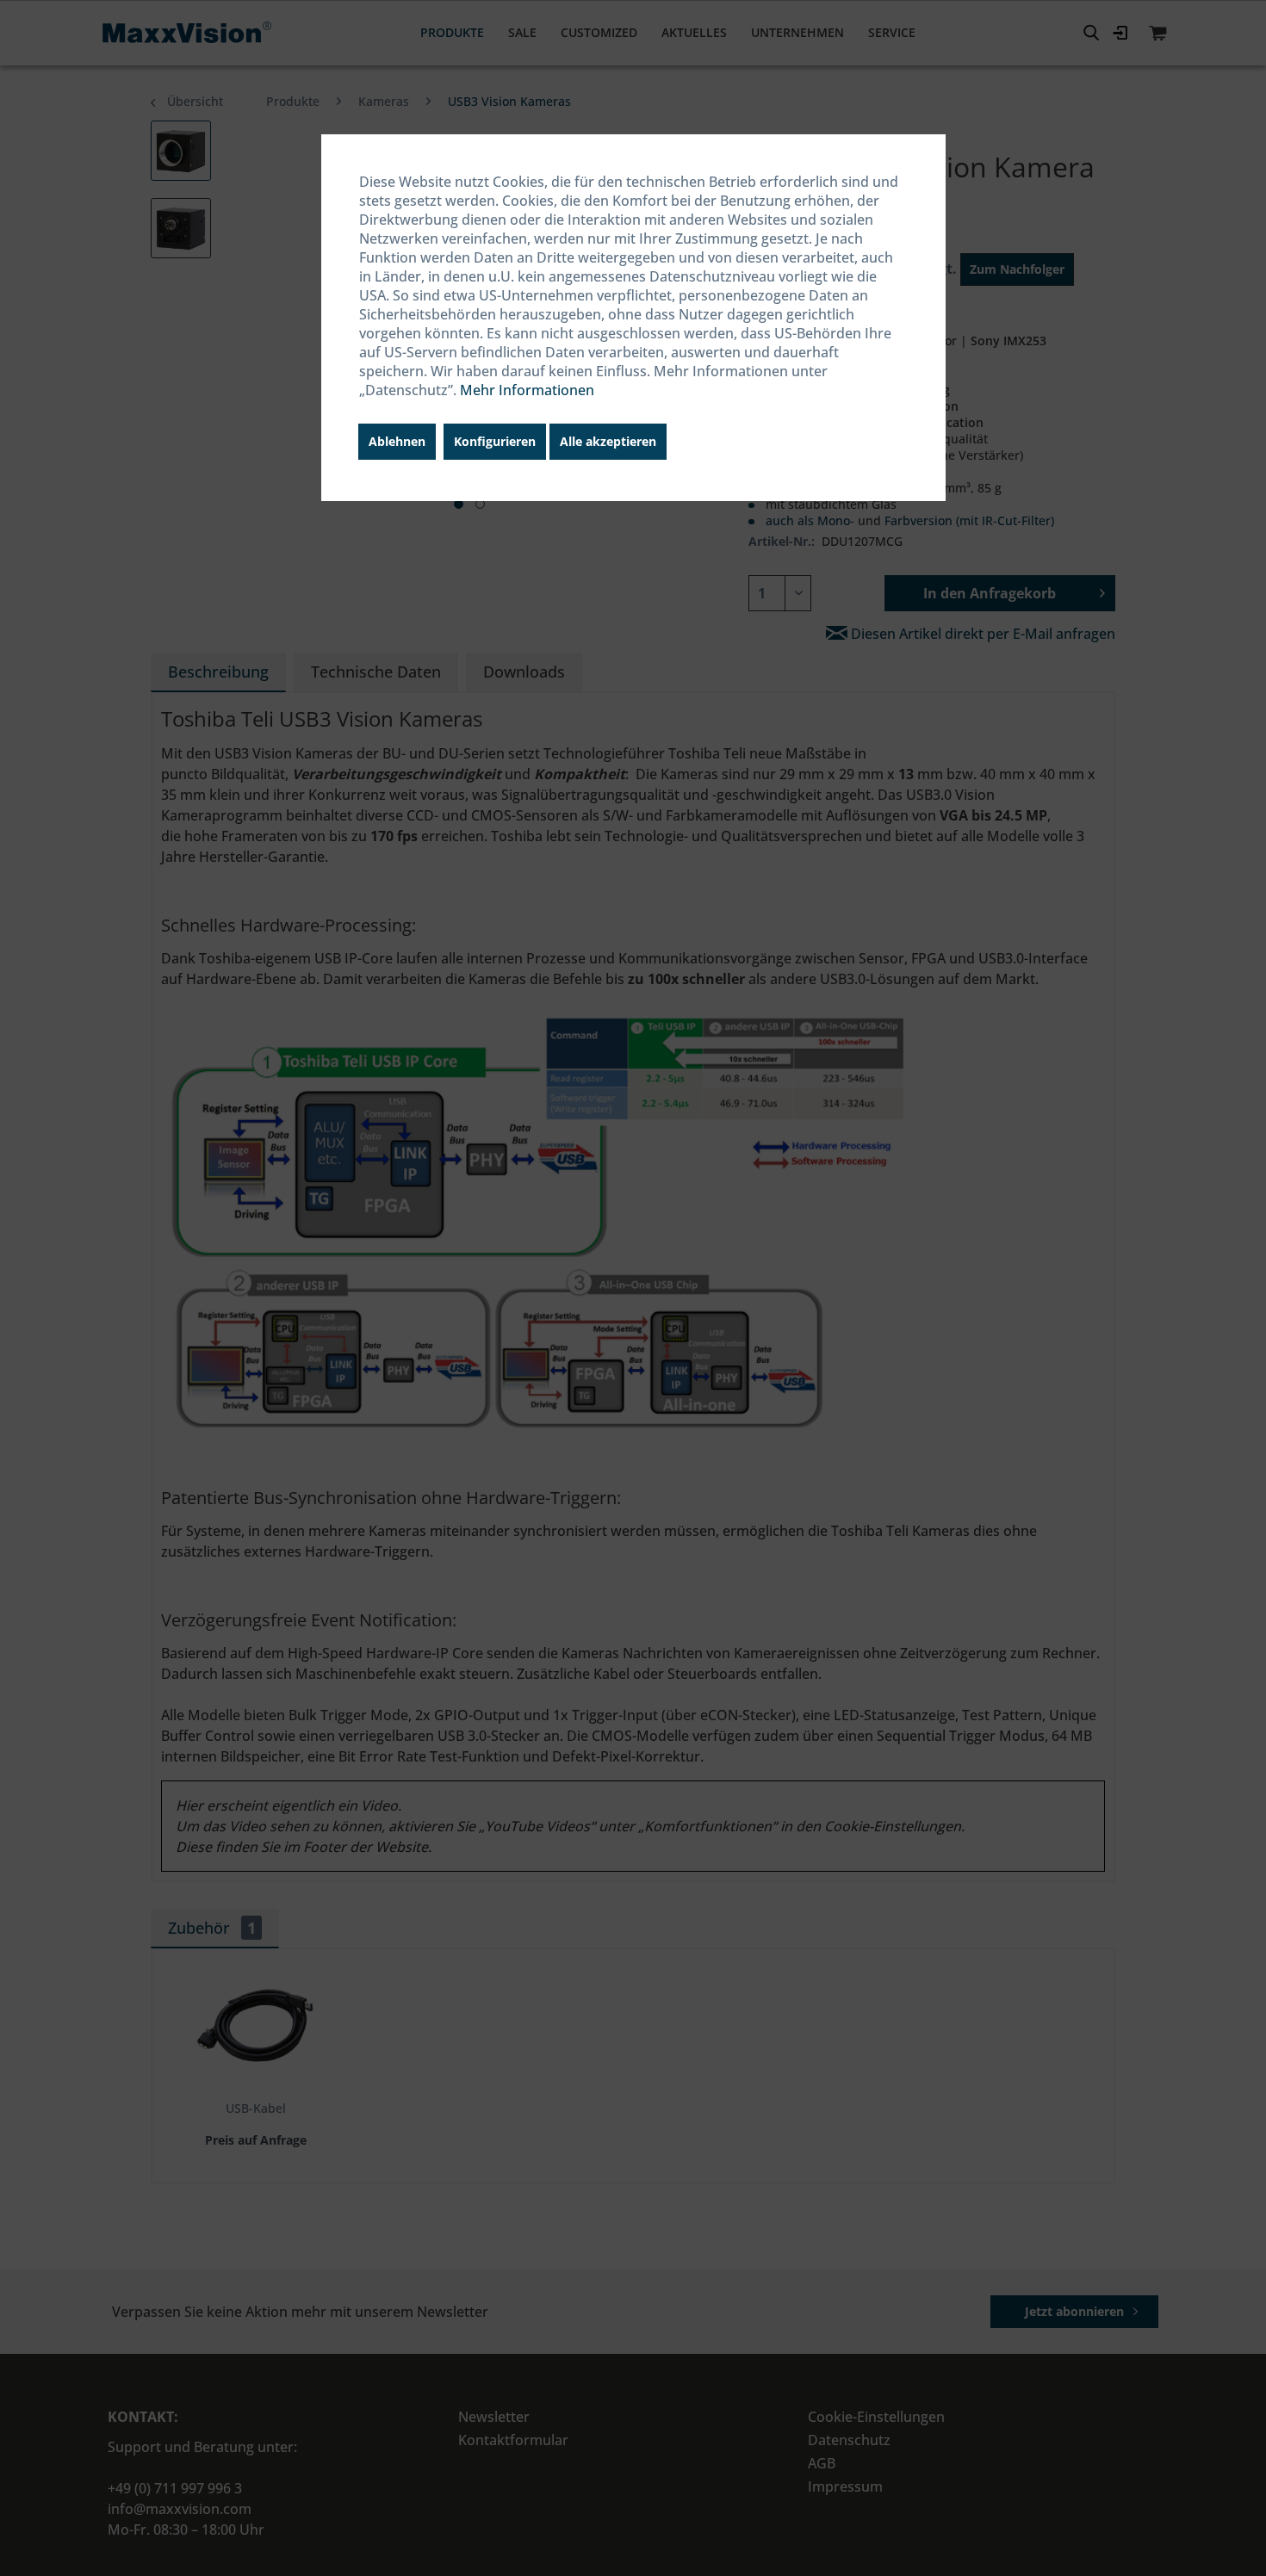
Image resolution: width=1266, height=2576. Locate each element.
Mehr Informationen (527, 390)
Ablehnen (397, 441)
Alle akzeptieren (608, 441)
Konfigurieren (495, 441)
